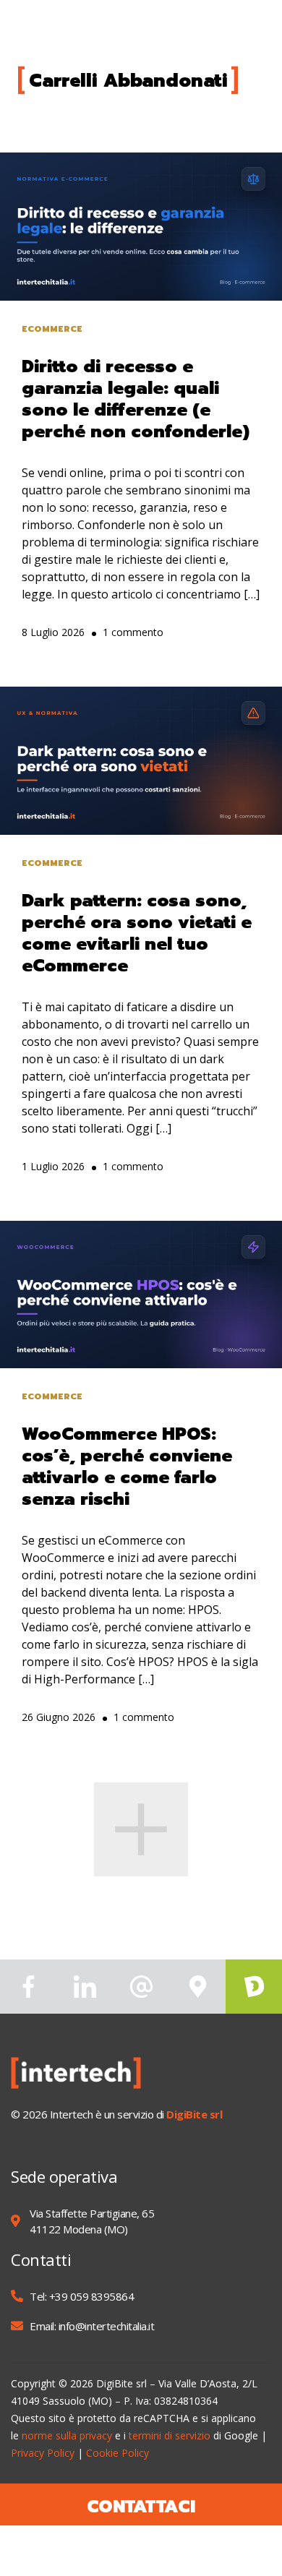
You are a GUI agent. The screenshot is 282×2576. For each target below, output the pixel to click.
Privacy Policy (43, 2453)
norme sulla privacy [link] (67, 2435)
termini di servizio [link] (170, 2435)
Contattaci (141, 2507)
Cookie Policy (117, 2453)
